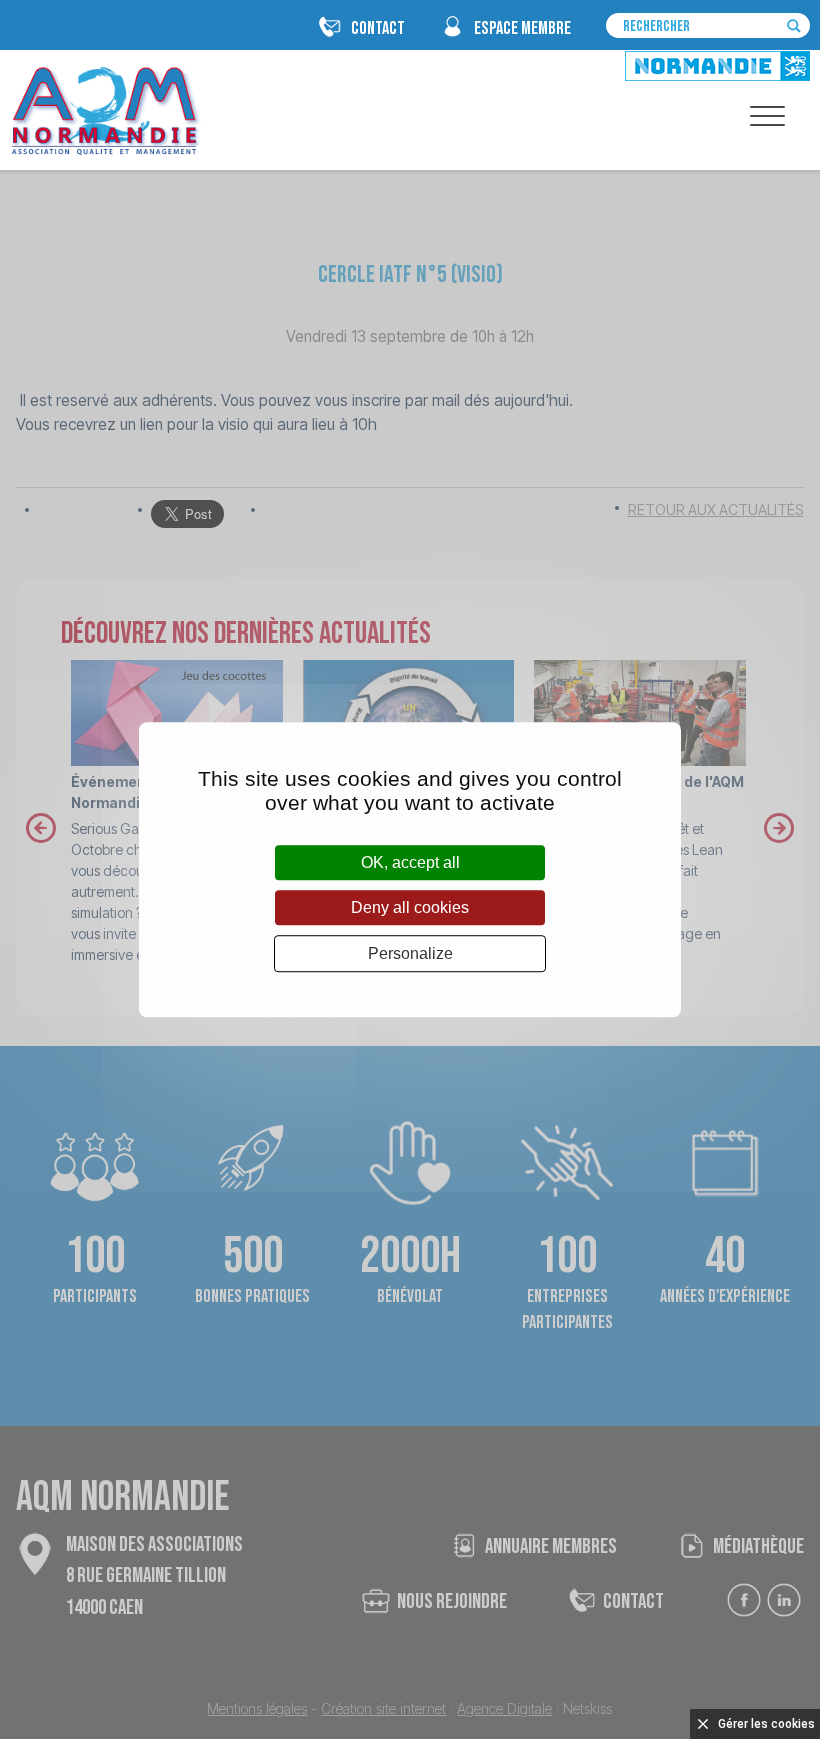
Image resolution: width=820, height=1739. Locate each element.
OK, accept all (410, 862)
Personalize (410, 953)
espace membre (522, 28)
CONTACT (378, 28)
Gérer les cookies (766, 1724)
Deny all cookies (410, 907)
